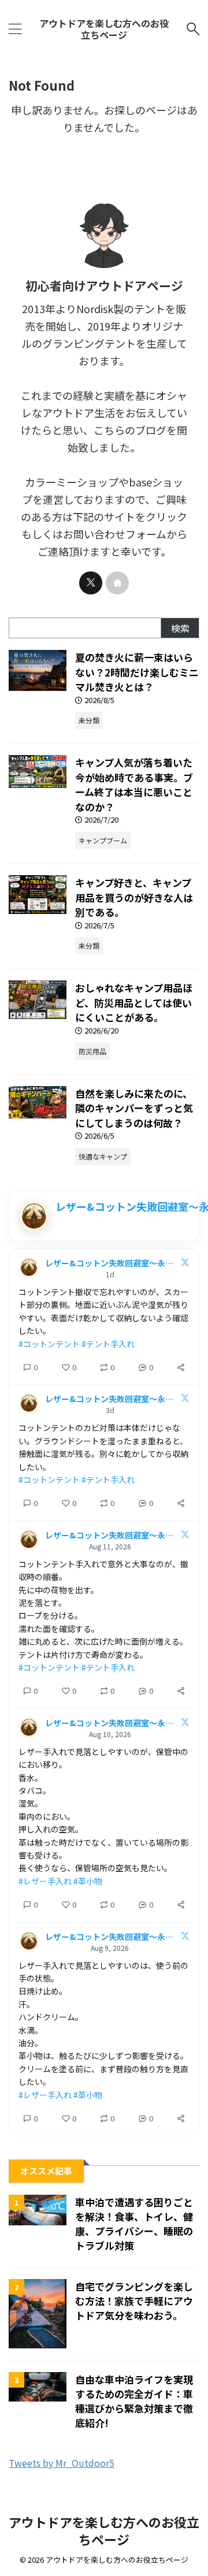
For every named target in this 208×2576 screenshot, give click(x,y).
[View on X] (185, 1264)
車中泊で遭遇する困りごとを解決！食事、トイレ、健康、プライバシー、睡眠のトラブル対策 (134, 2224)
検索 (180, 628)
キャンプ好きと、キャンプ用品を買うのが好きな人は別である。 (134, 897)
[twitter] (91, 583)
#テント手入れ (108, 1344)
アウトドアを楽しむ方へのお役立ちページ (104, 29)
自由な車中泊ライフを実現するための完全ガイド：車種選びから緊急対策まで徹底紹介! (134, 2401)
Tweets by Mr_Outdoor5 (62, 2463)
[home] (117, 583)
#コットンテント (49, 1344)
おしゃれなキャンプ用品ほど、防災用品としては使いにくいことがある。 (134, 1002)
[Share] (181, 1367)
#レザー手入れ (45, 1881)
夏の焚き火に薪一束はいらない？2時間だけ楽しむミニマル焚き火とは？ (137, 672)
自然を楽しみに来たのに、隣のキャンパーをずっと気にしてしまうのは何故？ (134, 1108)
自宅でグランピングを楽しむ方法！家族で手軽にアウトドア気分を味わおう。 (134, 2301)
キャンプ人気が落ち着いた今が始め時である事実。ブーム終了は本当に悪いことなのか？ (134, 785)
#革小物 (88, 1881)
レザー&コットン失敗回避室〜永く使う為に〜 (110, 1263)
